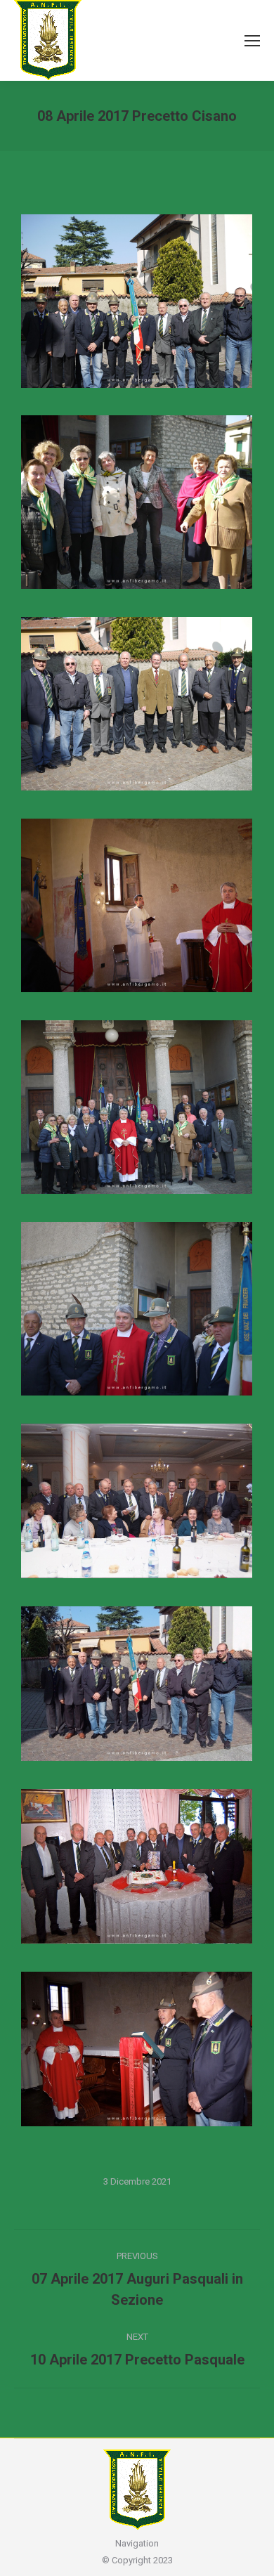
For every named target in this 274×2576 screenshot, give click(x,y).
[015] (137, 905)
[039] (137, 2049)
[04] (137, 502)
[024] (137, 1309)
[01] (137, 301)
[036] (137, 1501)
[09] (137, 704)
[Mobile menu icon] (252, 41)
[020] (137, 1107)
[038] (137, 1866)
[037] (137, 1684)
